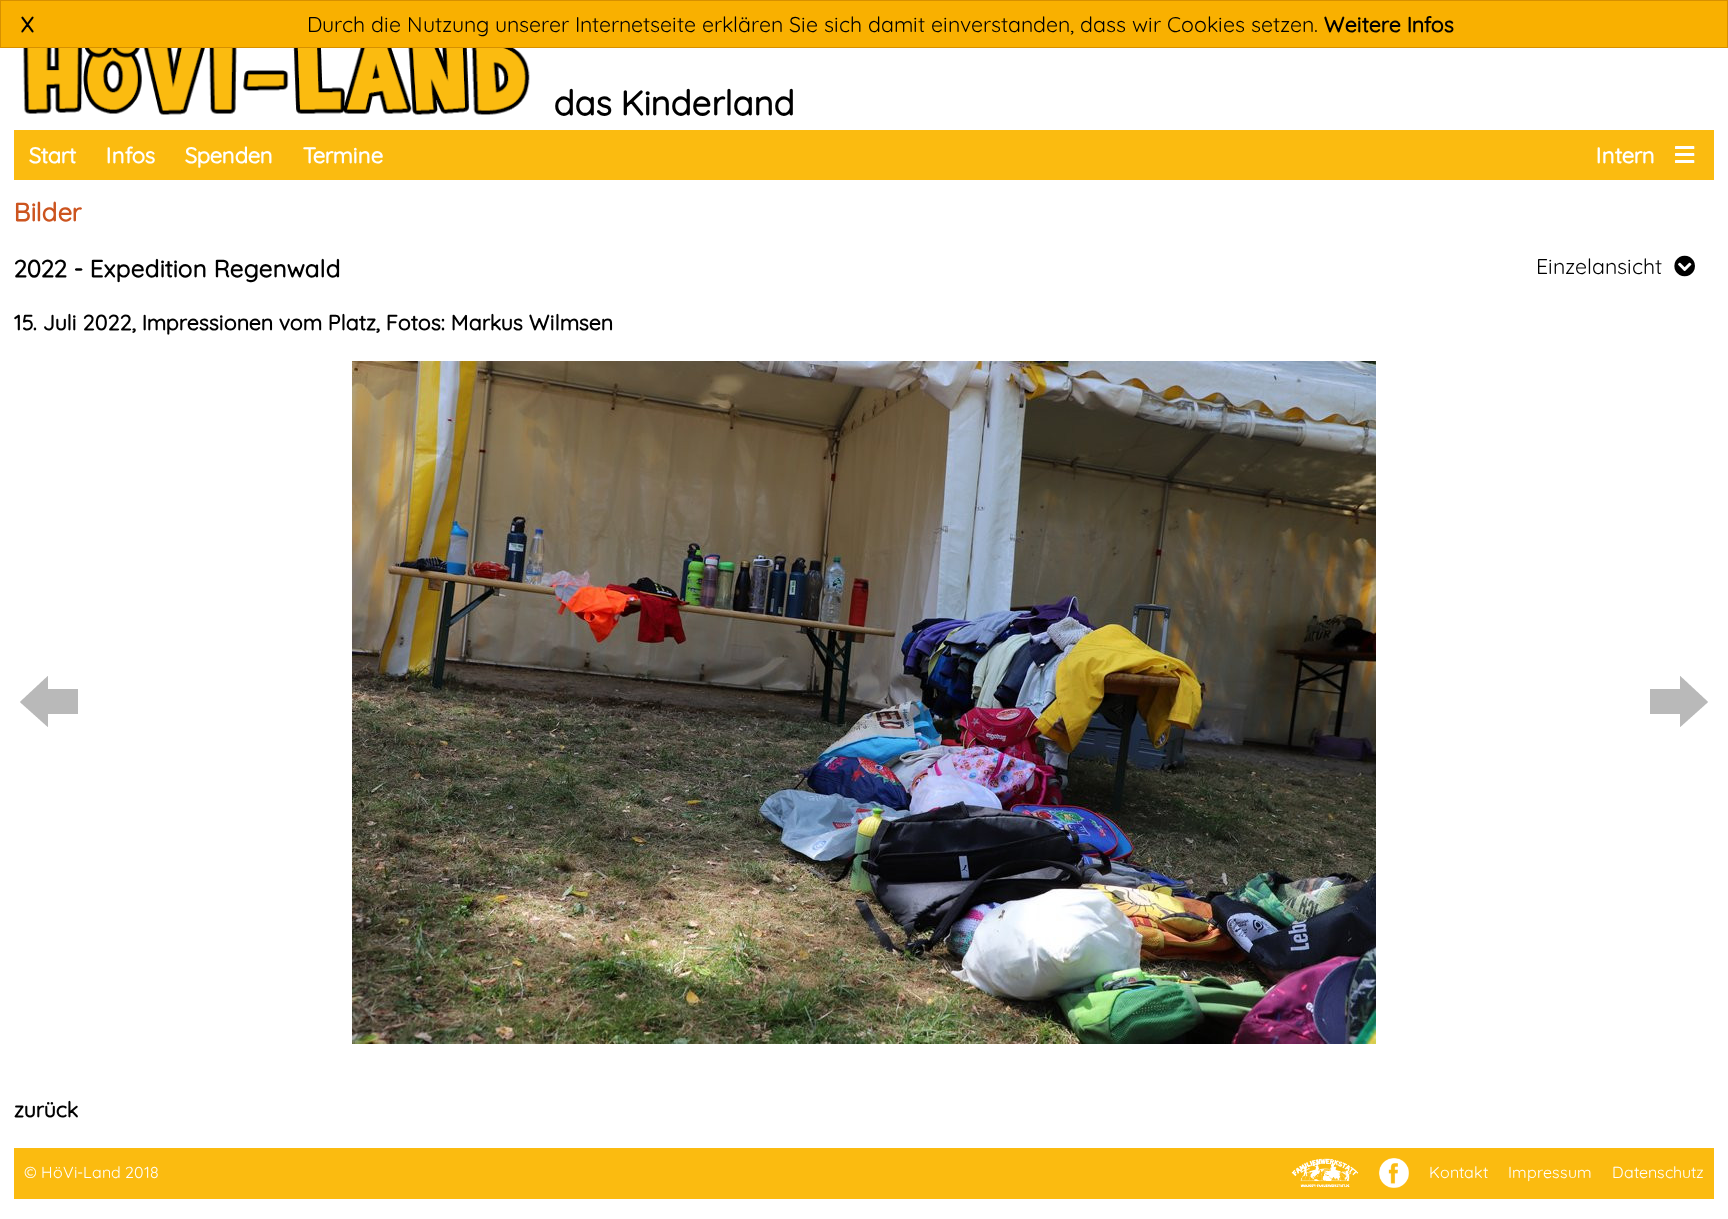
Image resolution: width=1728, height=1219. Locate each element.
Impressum (1550, 1172)
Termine (343, 155)
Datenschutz (1658, 1172)
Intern (1625, 155)
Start (52, 155)
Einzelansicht (1605, 266)
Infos (130, 155)
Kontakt (1458, 1172)
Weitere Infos (1389, 24)
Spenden (229, 155)
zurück (46, 1109)
